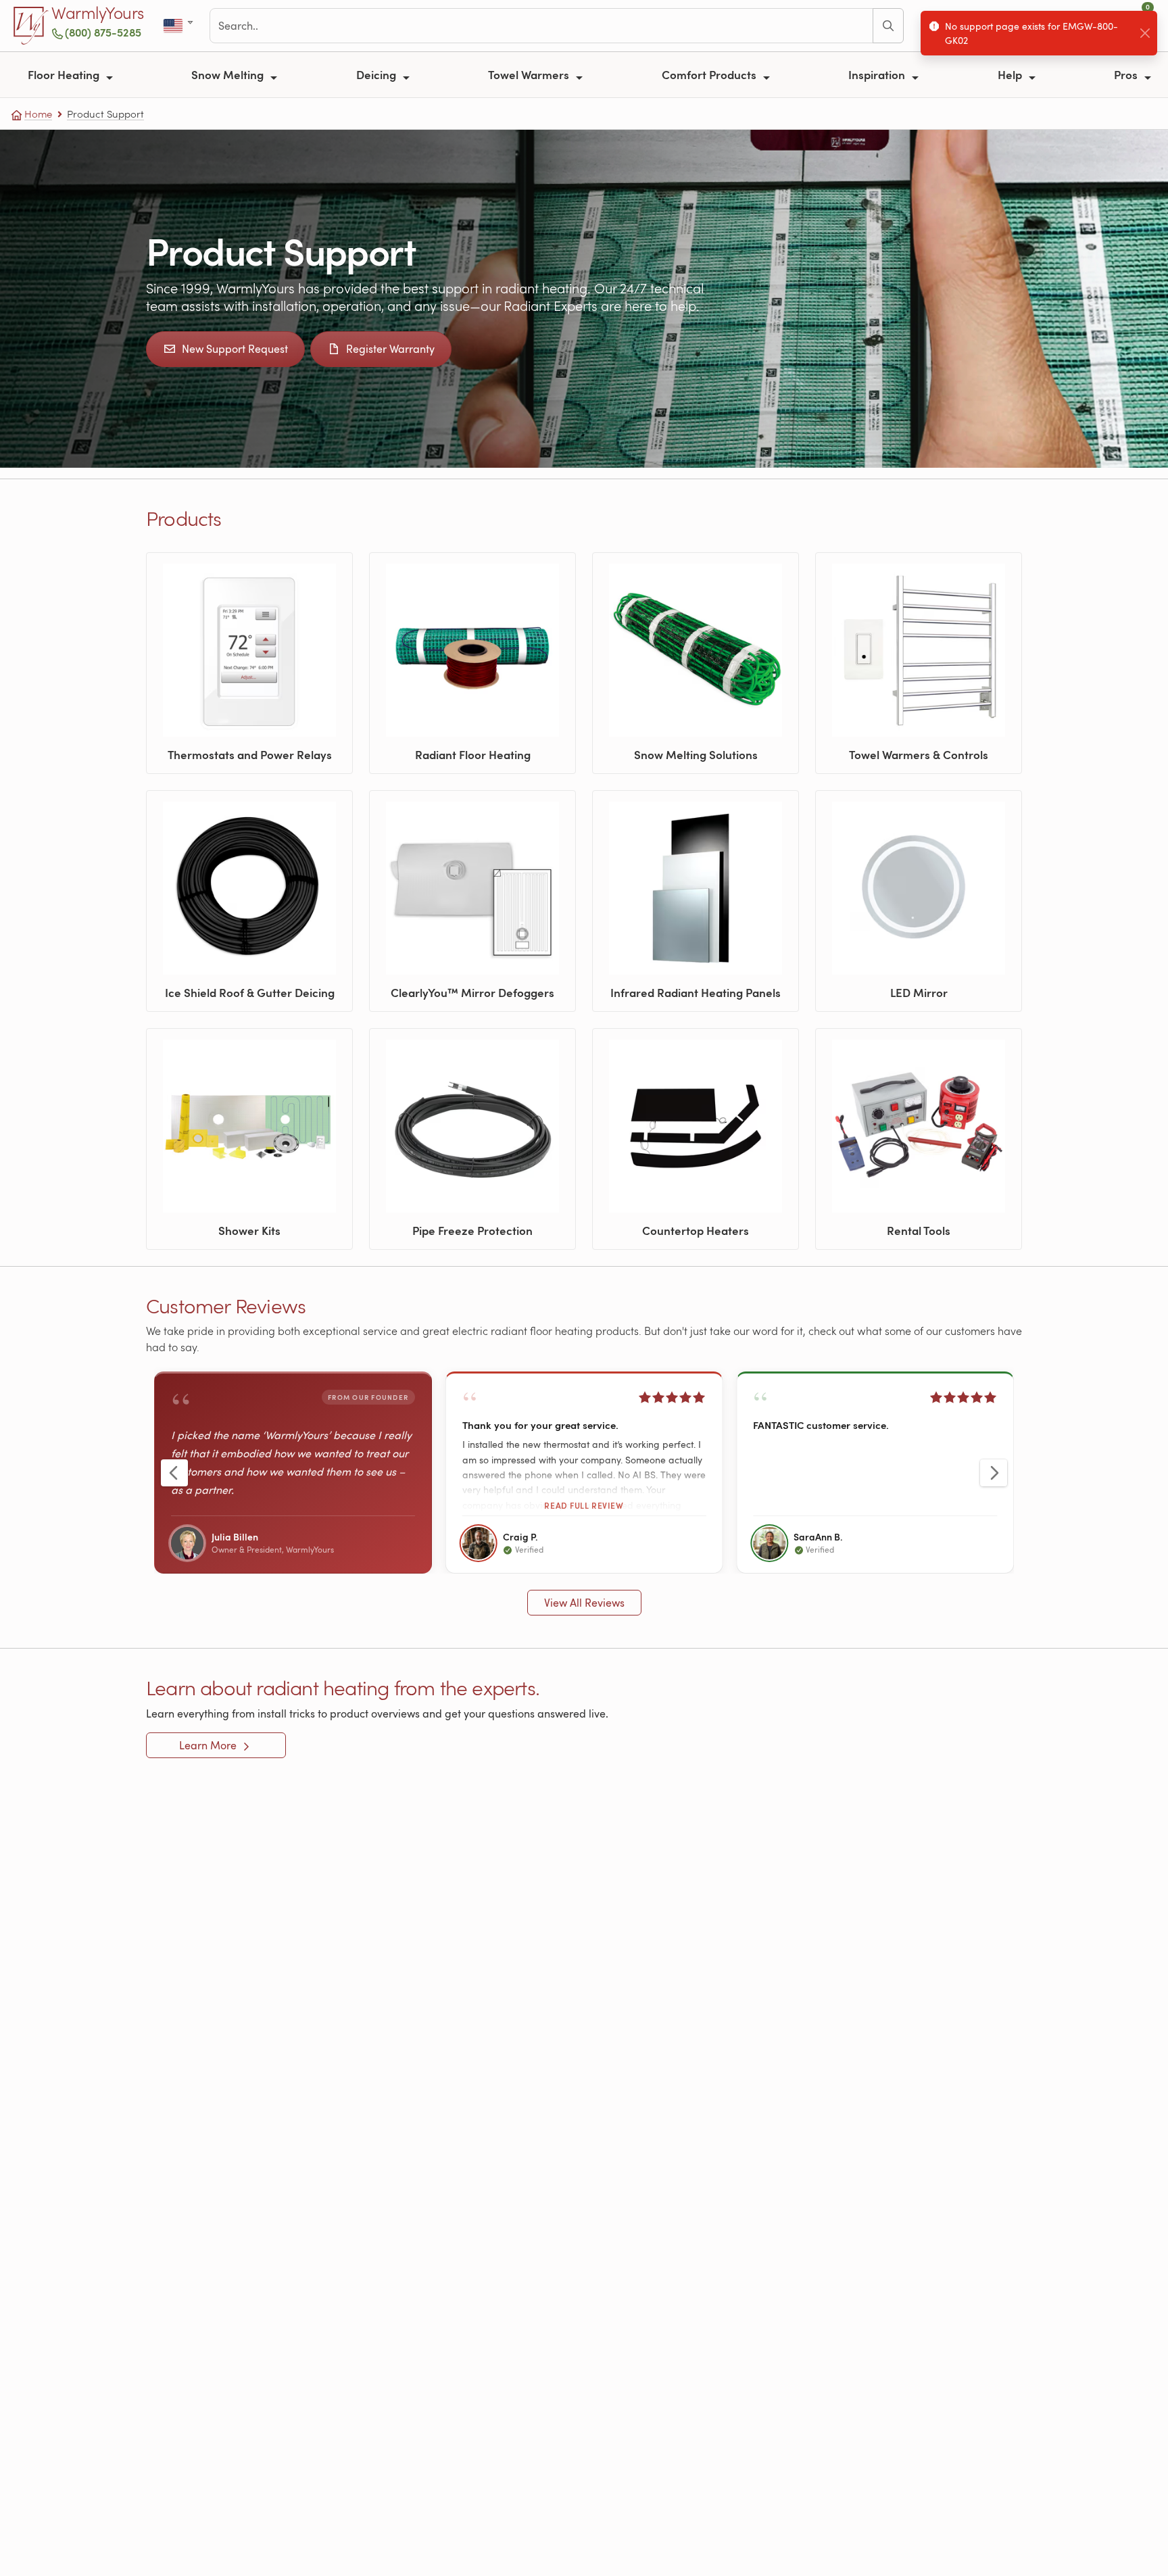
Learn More (209, 1745)
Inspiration (878, 74)
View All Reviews (584, 1603)
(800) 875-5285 (103, 32)
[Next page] (994, 1473)
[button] (584, 1473)
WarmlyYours (98, 14)
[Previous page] (174, 1473)
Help (1011, 74)
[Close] (1145, 33)
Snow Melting (229, 74)
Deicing (378, 74)
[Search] (888, 26)
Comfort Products (710, 74)
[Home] (31, 26)
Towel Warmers (530, 74)
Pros (1127, 74)
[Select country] (179, 26)
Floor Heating (65, 74)
